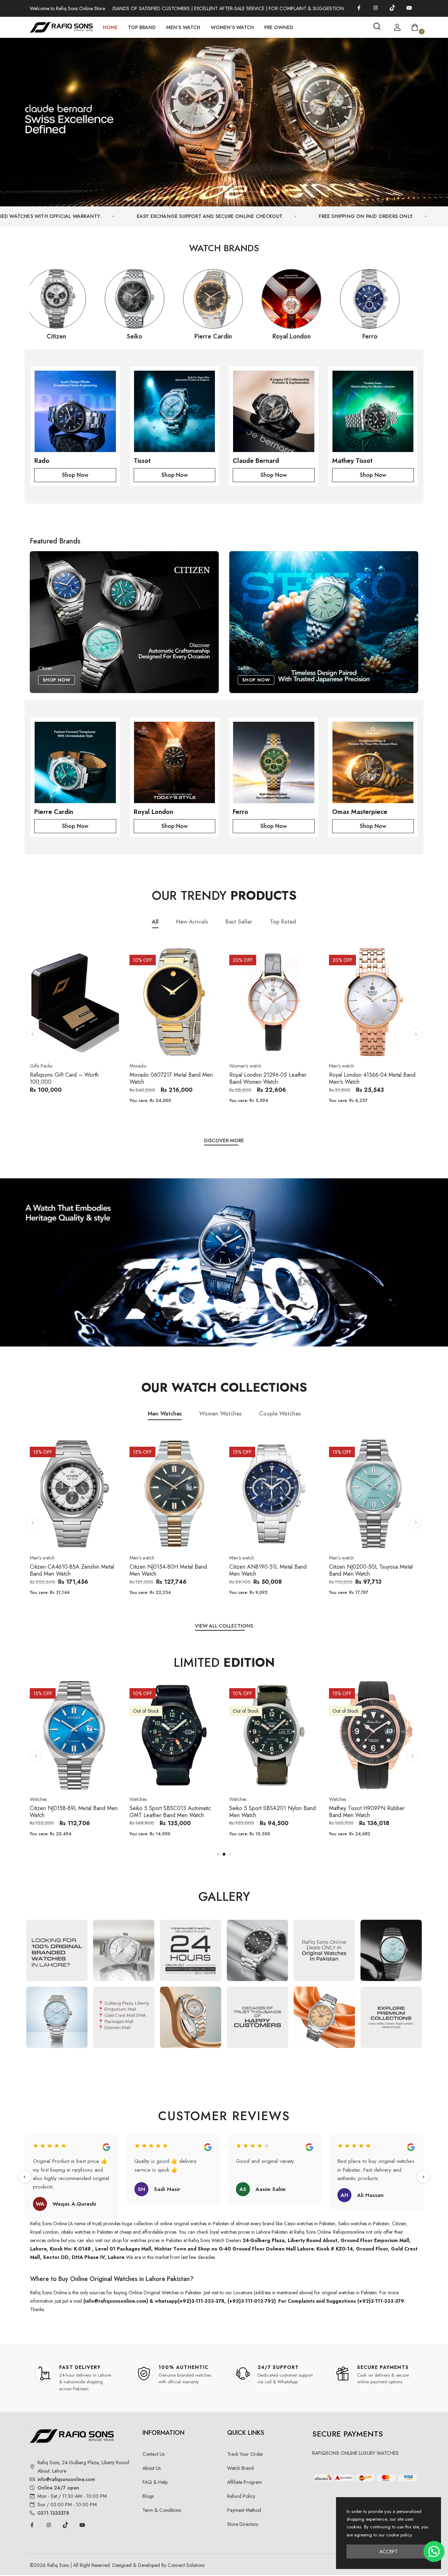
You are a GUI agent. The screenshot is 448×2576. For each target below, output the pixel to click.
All (155, 922)
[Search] (377, 26)
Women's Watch (232, 27)
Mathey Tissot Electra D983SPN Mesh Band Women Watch (268, 1812)
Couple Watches (280, 1414)
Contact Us (153, 2454)
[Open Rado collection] (75, 411)
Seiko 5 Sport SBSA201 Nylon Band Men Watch (73, 1812)
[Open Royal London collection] (175, 762)
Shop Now (75, 475)
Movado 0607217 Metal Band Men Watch (71, 1078)
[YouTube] (409, 8)
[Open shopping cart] (415, 27)
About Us (152, 2468)
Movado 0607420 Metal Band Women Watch (365, 1078)
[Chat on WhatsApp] (434, 2551)
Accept (388, 2551)
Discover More (224, 1141)
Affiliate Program (244, 2482)
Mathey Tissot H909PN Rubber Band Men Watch (167, 1812)
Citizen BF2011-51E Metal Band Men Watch (373, 1570)
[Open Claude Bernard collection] (274, 411)
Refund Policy (241, 2496)
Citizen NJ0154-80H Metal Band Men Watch (68, 1570)
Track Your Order (245, 2454)
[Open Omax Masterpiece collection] (373, 762)
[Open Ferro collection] (274, 762)
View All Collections (224, 1626)
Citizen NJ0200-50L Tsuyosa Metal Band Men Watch (271, 1570)
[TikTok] (392, 8)
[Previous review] (24, 2177)
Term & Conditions (162, 2510)
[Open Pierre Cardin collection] (75, 762)
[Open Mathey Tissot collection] (373, 411)
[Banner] (224, 119)
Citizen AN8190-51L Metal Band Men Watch (168, 1570)
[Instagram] (376, 8)
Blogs (148, 2496)
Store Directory (243, 2524)
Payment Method (244, 2510)
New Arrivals (192, 922)
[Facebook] (359, 8)
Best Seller (239, 922)
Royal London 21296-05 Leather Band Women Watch (168, 1078)
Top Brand (142, 27)
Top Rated (283, 922)
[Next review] (423, 2177)
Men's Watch (183, 27)
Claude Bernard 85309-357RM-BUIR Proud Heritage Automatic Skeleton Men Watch (373, 1815)
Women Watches (220, 1414)
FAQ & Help (155, 2482)
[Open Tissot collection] (175, 411)
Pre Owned (279, 27)
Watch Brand (240, 2468)
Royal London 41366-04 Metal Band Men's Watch (272, 1078)
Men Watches (165, 1414)
